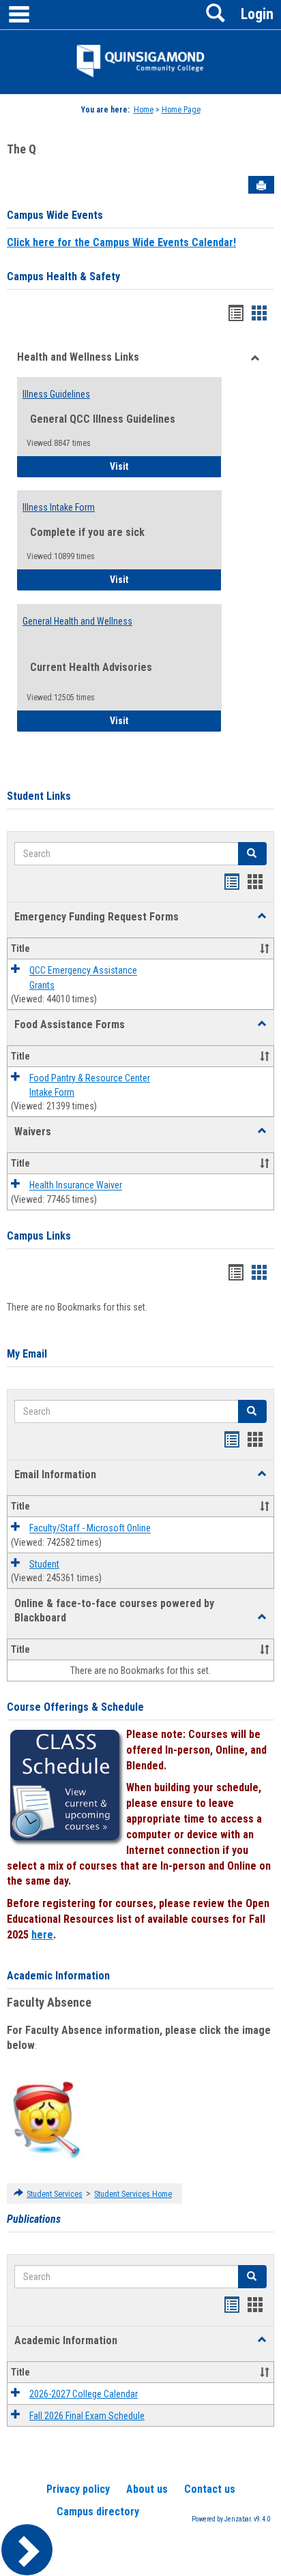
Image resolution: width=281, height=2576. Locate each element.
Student (44, 1564)
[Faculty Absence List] (46, 2119)
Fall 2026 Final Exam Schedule (87, 2416)
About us (147, 2489)
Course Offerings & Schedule (75, 1707)
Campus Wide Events (55, 215)
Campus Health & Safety (63, 276)
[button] (262, 916)
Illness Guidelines (56, 394)
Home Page (181, 110)
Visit (157, 466)
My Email (27, 1354)
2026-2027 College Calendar (84, 2394)
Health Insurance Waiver (76, 1186)
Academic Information (58, 1976)
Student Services (55, 2194)
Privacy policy (78, 2489)
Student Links (39, 796)
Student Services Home (133, 2194)
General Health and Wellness (77, 621)
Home (144, 110)
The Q (21, 149)
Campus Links (39, 1236)
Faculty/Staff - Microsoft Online (90, 1529)
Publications (34, 2219)
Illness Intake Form (59, 507)
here (42, 1935)
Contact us (210, 2489)
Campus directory (98, 2512)
